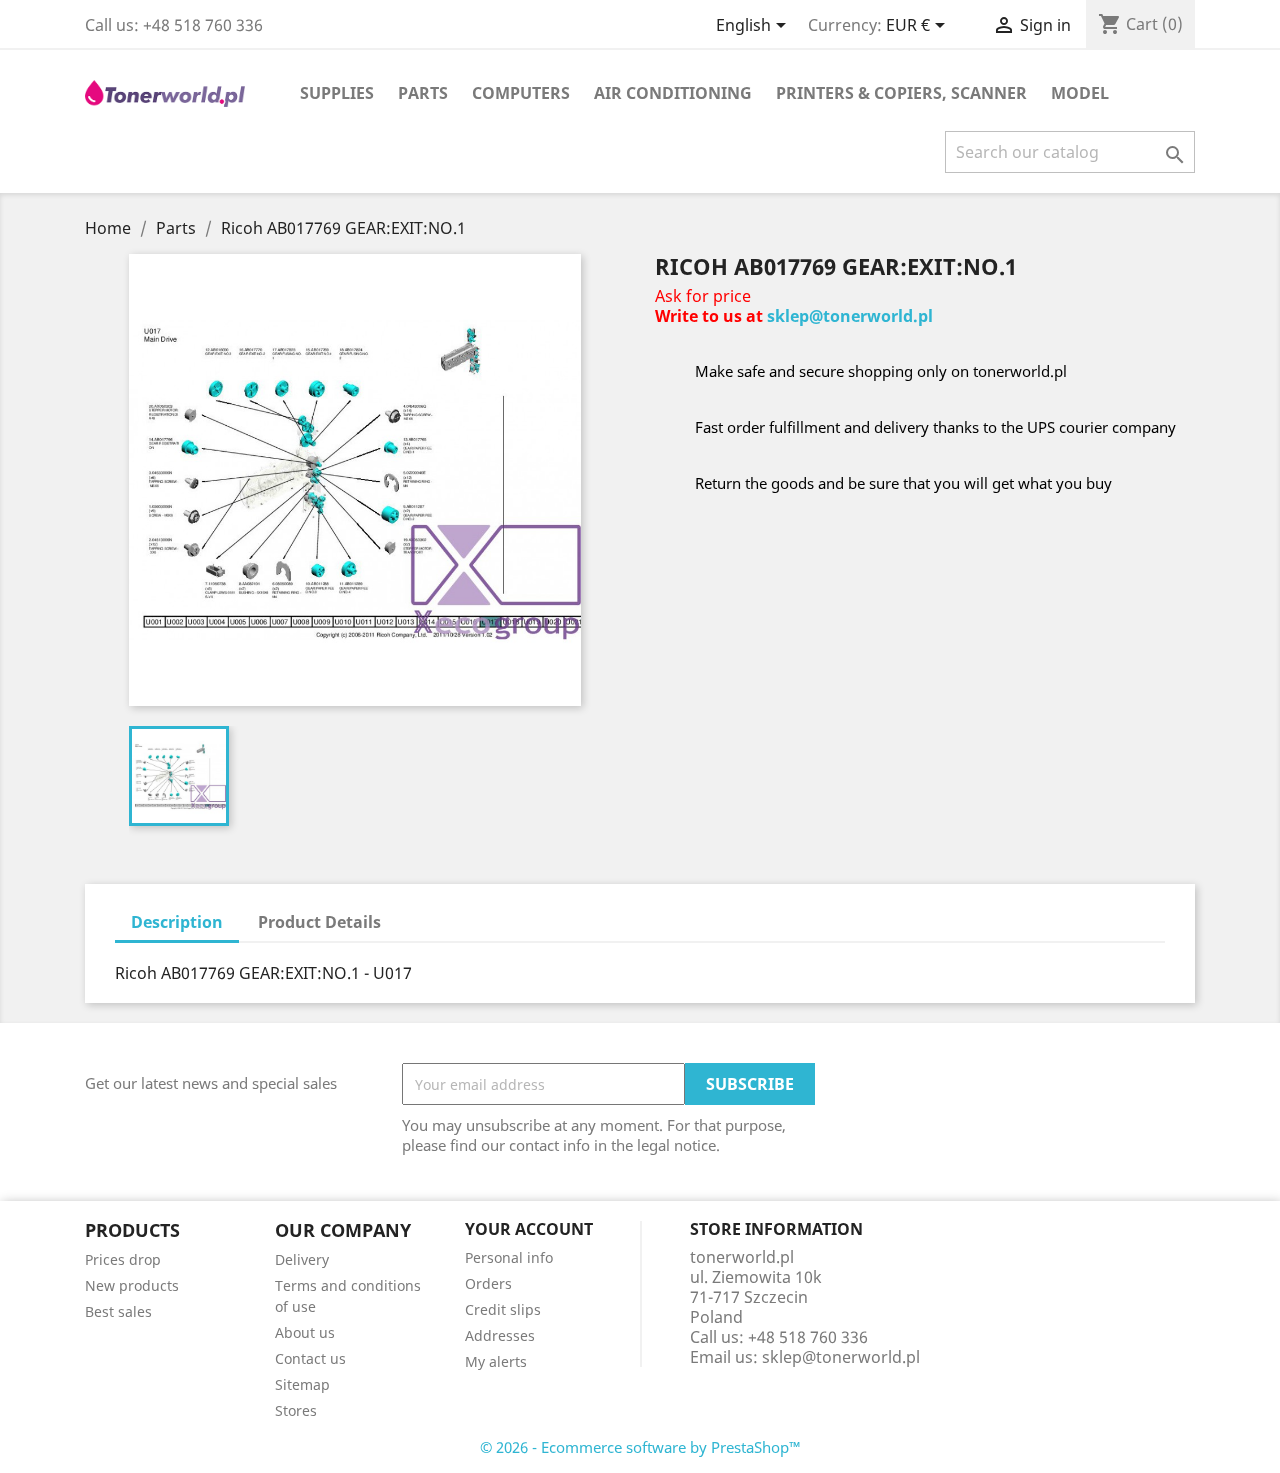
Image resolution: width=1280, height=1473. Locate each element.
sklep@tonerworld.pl (850, 316)
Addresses (500, 1335)
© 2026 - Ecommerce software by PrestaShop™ (640, 1447)
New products (132, 1285)
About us (305, 1332)
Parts (423, 93)
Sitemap (302, 1384)
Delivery (302, 1259)
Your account (529, 1229)
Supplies (337, 93)
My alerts (496, 1361)
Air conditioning (673, 93)
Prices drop (123, 1259)
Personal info (509, 1257)
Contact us (310, 1358)
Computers (521, 93)
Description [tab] (177, 922)
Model (1080, 93)
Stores (296, 1410)
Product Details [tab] (319, 922)
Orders (488, 1283)
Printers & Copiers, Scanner (901, 93)
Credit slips (503, 1309)
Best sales (118, 1311)
